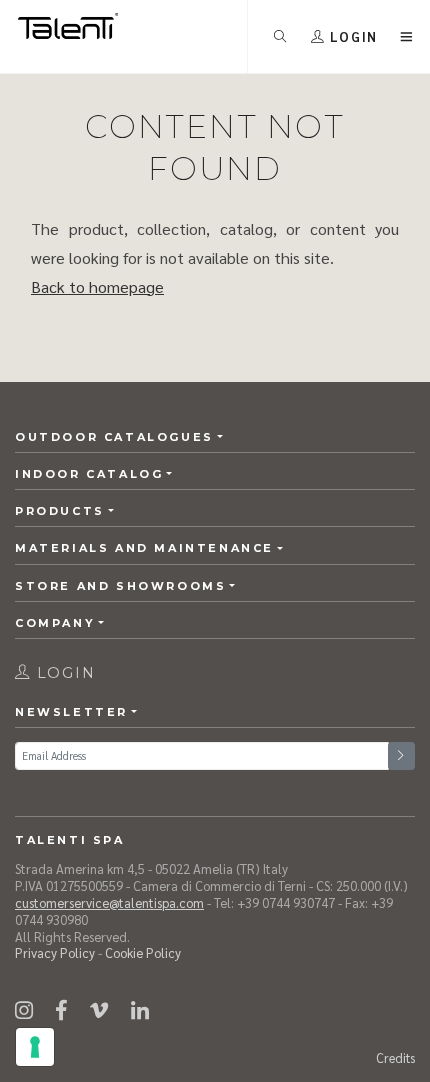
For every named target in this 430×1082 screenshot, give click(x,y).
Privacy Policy (55, 952)
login (63, 673)
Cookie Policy (143, 952)
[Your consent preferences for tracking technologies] (35, 1047)
